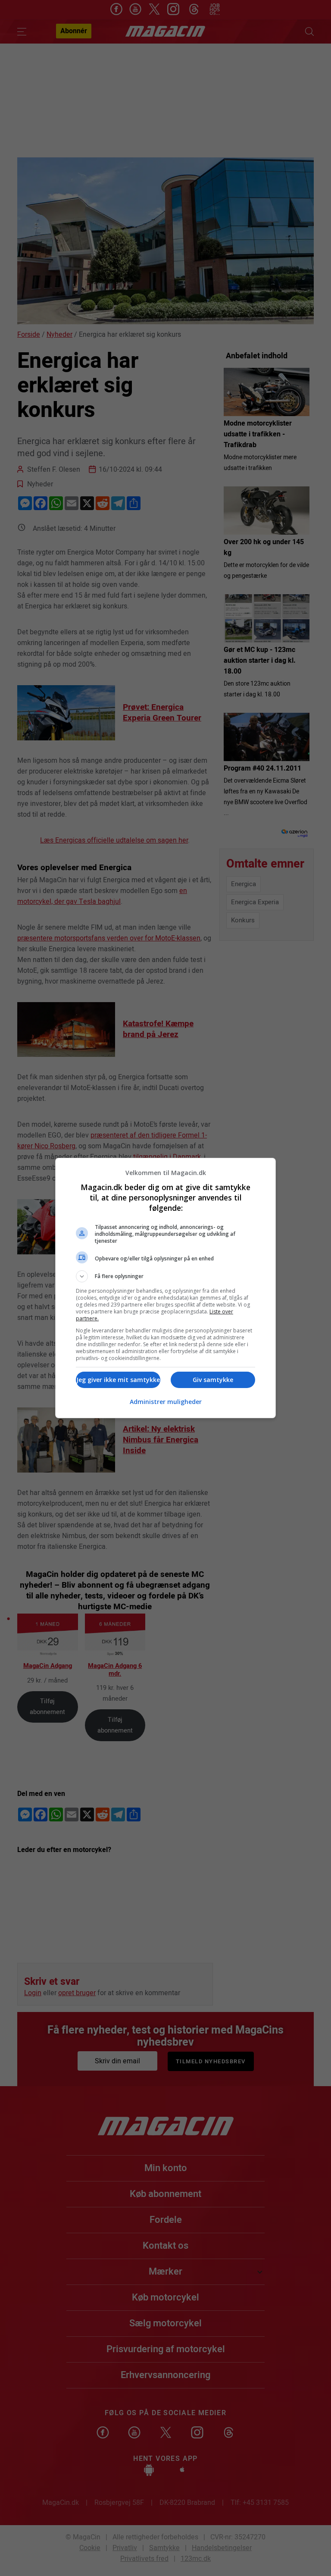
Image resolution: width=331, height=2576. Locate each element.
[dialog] (165, 1288)
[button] (165, 1276)
